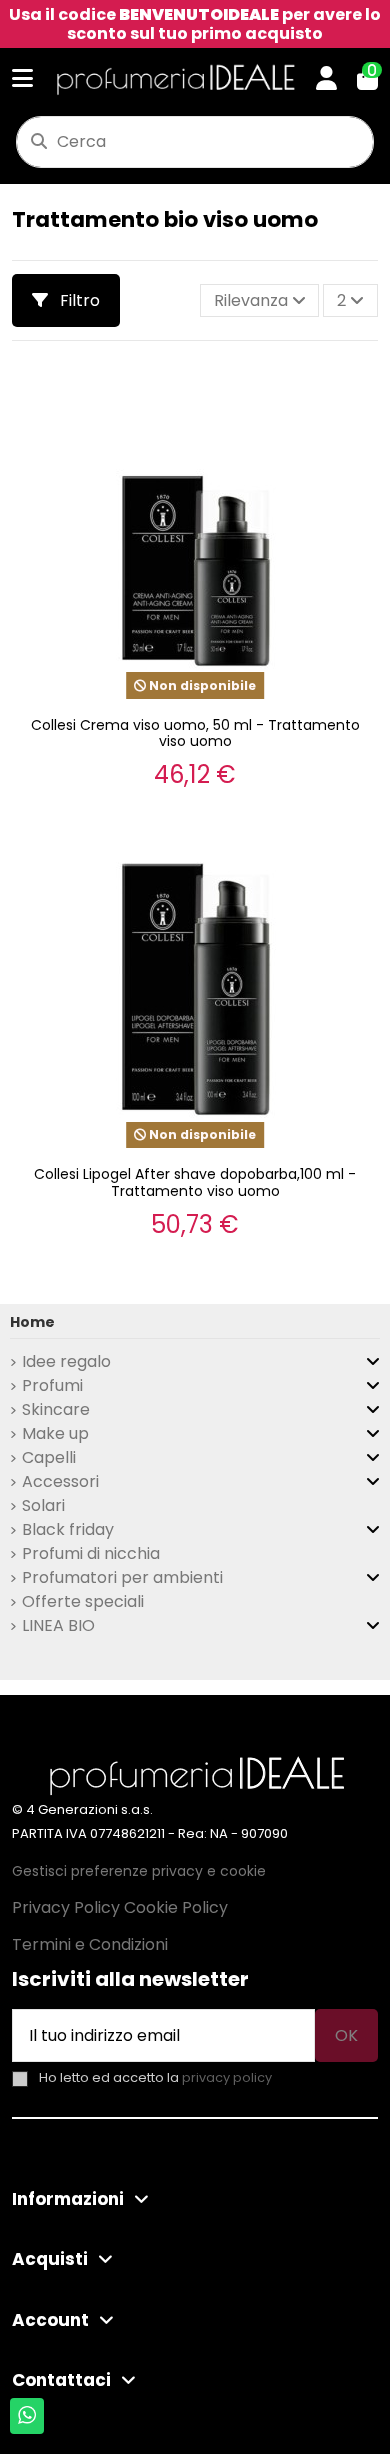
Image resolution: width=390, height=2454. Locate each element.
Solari (43, 1505)
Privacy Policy (66, 1907)
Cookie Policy (176, 1907)
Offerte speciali (83, 1601)
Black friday (68, 1529)
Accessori (60, 1481)
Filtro (78, 300)
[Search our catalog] (39, 142)
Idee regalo (66, 1361)
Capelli (49, 1457)
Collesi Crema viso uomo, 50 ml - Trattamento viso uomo (195, 733)
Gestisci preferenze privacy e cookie (139, 1871)
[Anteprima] (359, 390)
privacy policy (227, 2077)
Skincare (56, 1409)
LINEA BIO (58, 1625)
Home (32, 1322)
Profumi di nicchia (91, 1553)
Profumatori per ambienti (122, 1577)
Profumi (52, 1385)
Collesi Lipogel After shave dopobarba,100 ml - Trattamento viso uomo (195, 1182)
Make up (55, 1433)
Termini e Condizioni (90, 1944)
